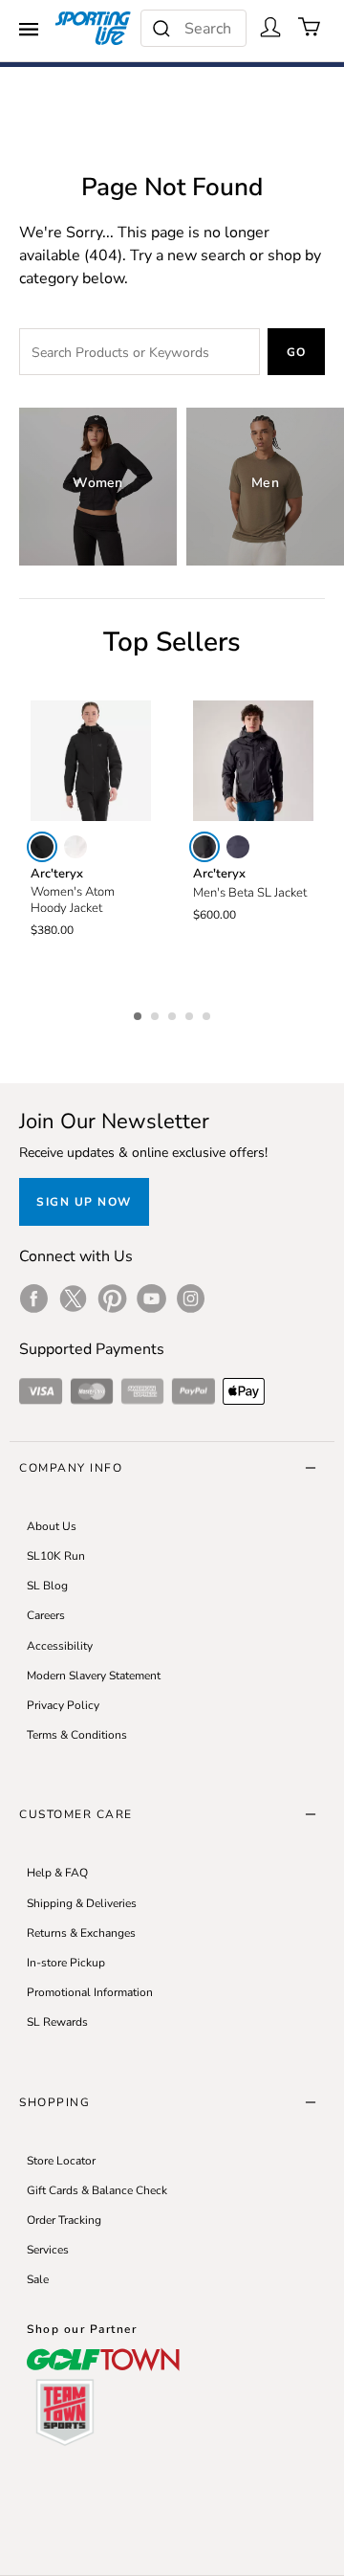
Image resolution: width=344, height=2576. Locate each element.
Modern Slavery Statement (94, 1676)
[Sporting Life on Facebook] (34, 1299)
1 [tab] (140, 1013)
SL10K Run (56, 1556)
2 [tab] (157, 1013)
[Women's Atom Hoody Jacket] (91, 761)
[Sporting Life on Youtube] (151, 1299)
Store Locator (61, 2161)
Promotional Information (90, 1992)
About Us (52, 1526)
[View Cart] (310, 27)
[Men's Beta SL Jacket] (253, 761)
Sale (38, 2279)
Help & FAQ (57, 1873)
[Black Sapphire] (238, 847)
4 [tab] (191, 1013)
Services (48, 2250)
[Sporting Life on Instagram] (191, 1299)
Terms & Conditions (77, 1735)
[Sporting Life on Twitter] (73, 1299)
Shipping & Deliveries (82, 1903)
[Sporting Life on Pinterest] (112, 1299)
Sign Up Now (84, 1202)
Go (297, 352)
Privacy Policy (63, 1705)
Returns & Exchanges (81, 1933)
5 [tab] (208, 1013)
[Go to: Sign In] (270, 27)
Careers (46, 1615)
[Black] (42, 847)
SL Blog (47, 1586)
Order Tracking (64, 2220)
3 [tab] (174, 1013)
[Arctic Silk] (75, 847)
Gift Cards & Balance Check (97, 2190)
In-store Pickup (66, 1963)
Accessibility (60, 1646)
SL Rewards (57, 2022)
